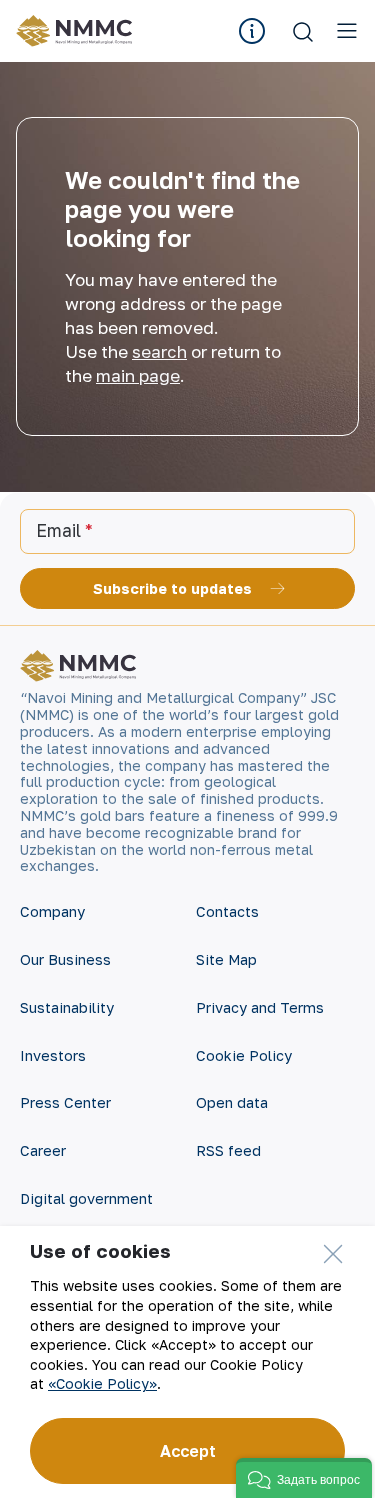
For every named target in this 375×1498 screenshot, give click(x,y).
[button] (304, 1478)
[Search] (303, 31)
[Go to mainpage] (77, 31)
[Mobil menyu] (347, 31)
